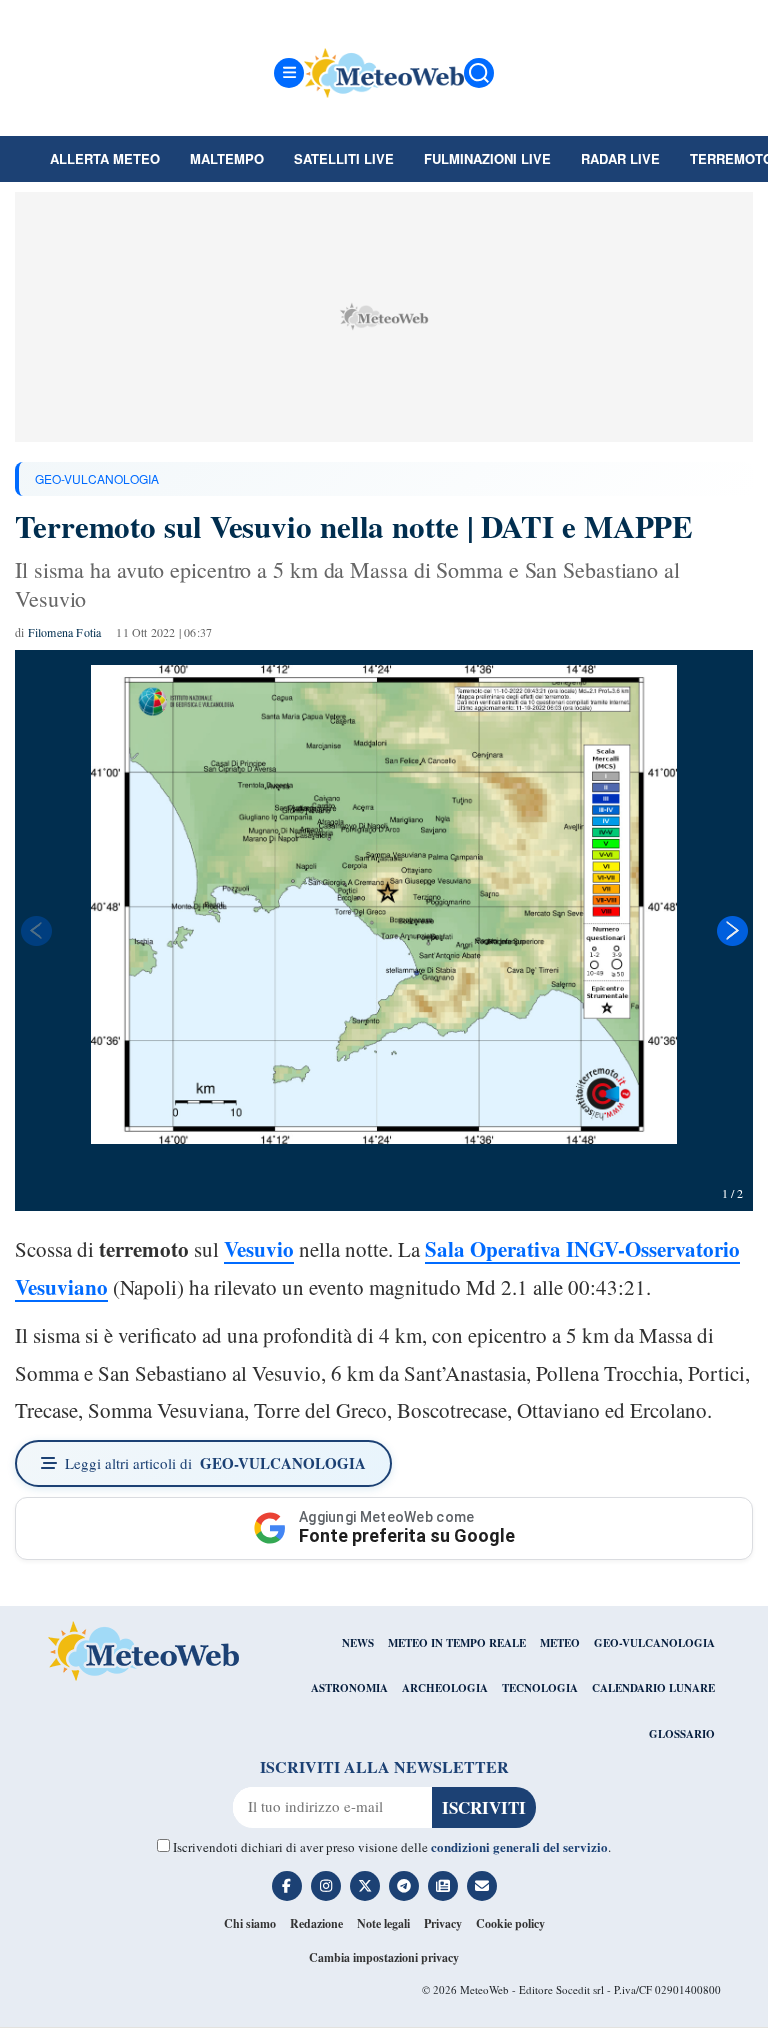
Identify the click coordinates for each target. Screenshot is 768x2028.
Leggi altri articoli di (215, 1463)
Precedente (35, 931)
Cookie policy (510, 1923)
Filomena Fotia (65, 632)
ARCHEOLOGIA (445, 1688)
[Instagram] (326, 1886)
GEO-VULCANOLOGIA (97, 478)
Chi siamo (250, 1923)
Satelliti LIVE (344, 158)
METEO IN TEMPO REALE (457, 1643)
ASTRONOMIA (349, 1688)
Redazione (316, 1923)
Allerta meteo (105, 158)
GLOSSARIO (682, 1734)
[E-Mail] (482, 1886)
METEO (560, 1643)
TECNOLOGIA (540, 1688)
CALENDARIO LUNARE (653, 1688)
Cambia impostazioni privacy (384, 1957)
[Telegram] (404, 1886)
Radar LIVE (620, 158)
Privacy (443, 1923)
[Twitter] (365, 1886)
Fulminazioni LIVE (487, 158)
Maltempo (227, 158)
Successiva (733, 931)
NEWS (358, 1643)
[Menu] (289, 73)
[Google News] (443, 1886)
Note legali (383, 1923)
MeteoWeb (484, 1989)
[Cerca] (479, 73)
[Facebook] (287, 1886)
